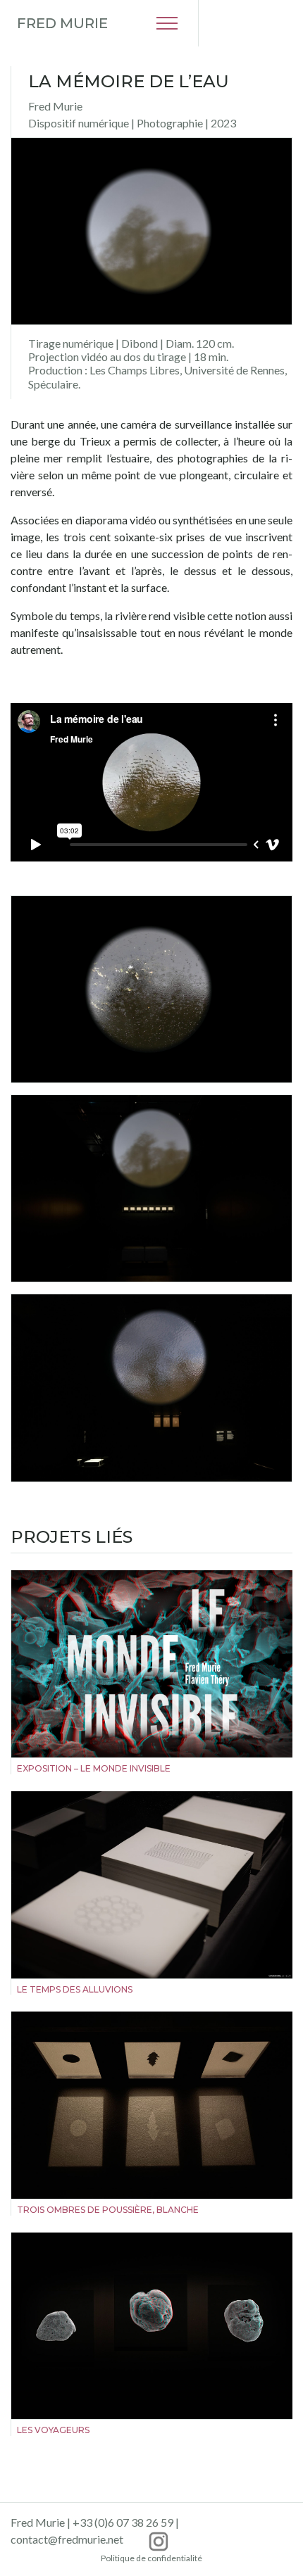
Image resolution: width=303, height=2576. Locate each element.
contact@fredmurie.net (67, 2539)
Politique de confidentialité (151, 2558)
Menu (167, 23)
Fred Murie (62, 23)
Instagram (159, 2542)
